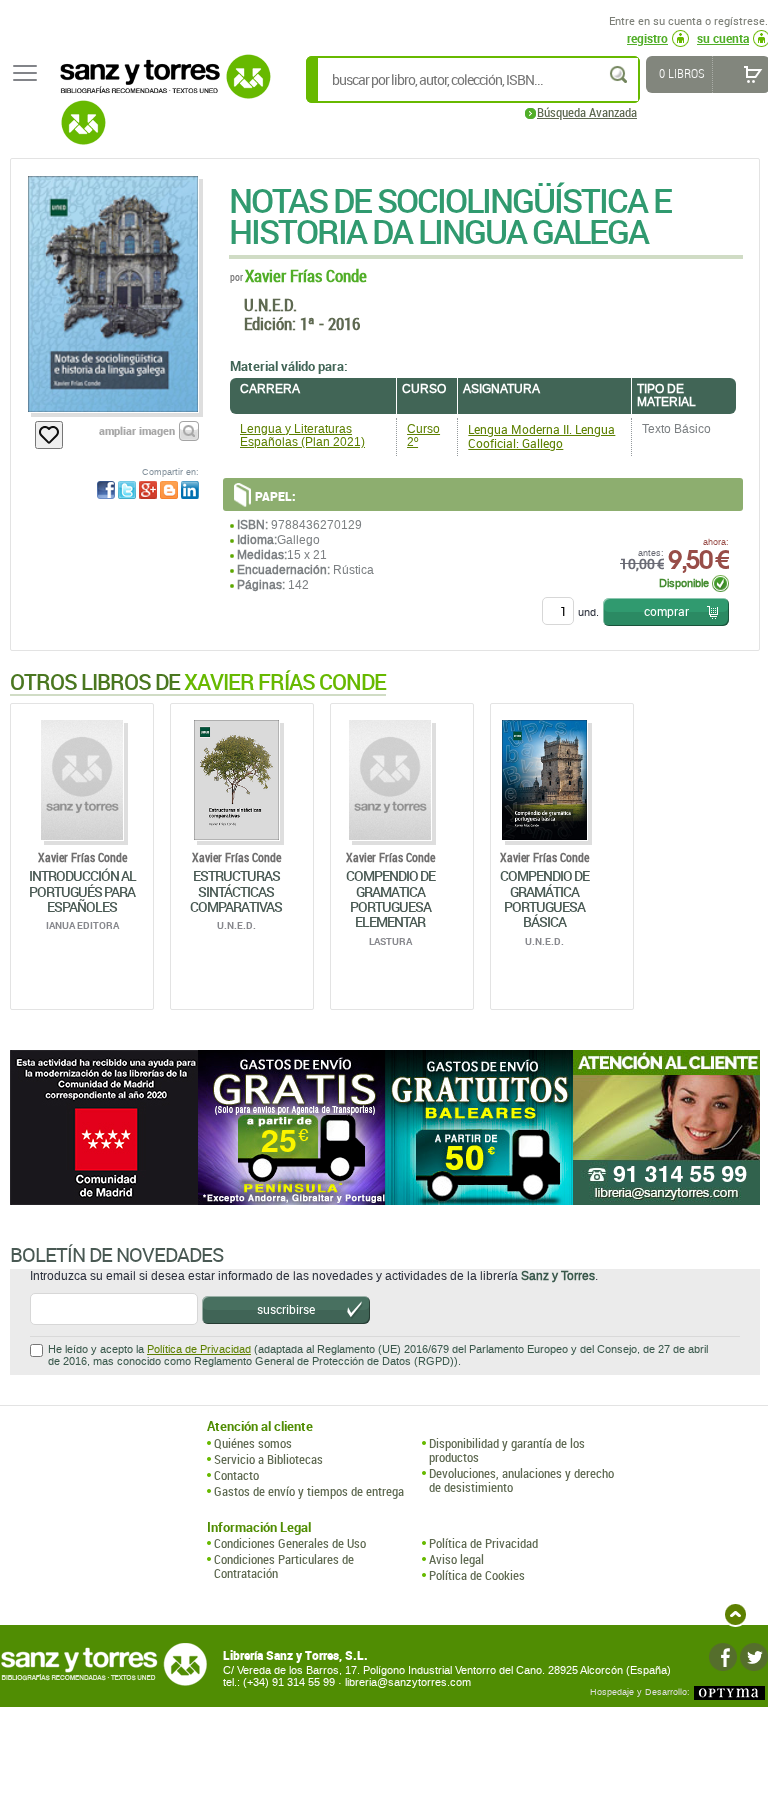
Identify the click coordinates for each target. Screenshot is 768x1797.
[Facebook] (723, 1657)
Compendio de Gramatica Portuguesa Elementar (390, 898)
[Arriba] (735, 1614)
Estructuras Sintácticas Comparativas (236, 891)
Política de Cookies (477, 1575)
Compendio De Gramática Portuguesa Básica (544, 898)
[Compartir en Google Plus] (148, 490)
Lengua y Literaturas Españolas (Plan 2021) (302, 435)
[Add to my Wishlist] (49, 435)
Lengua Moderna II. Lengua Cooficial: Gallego (541, 436)
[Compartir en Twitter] (127, 490)
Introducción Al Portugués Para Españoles (82, 891)
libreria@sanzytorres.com (408, 1682)
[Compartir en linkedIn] (190, 490)
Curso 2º (423, 435)
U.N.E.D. (270, 304)
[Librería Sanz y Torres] (160, 87)
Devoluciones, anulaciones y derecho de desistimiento (521, 1480)
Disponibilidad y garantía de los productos (507, 1450)
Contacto (236, 1475)
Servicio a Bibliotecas (268, 1459)
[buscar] (620, 74)
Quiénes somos (253, 1443)
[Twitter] (754, 1657)
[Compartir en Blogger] (169, 490)
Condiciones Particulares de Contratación (284, 1566)
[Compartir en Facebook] (106, 490)
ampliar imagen (137, 430)
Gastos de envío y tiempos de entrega (309, 1491)
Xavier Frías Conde (306, 275)
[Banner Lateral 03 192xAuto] (667, 1127)
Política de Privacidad (199, 1349)
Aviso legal (456, 1559)
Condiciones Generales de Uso (290, 1543)
